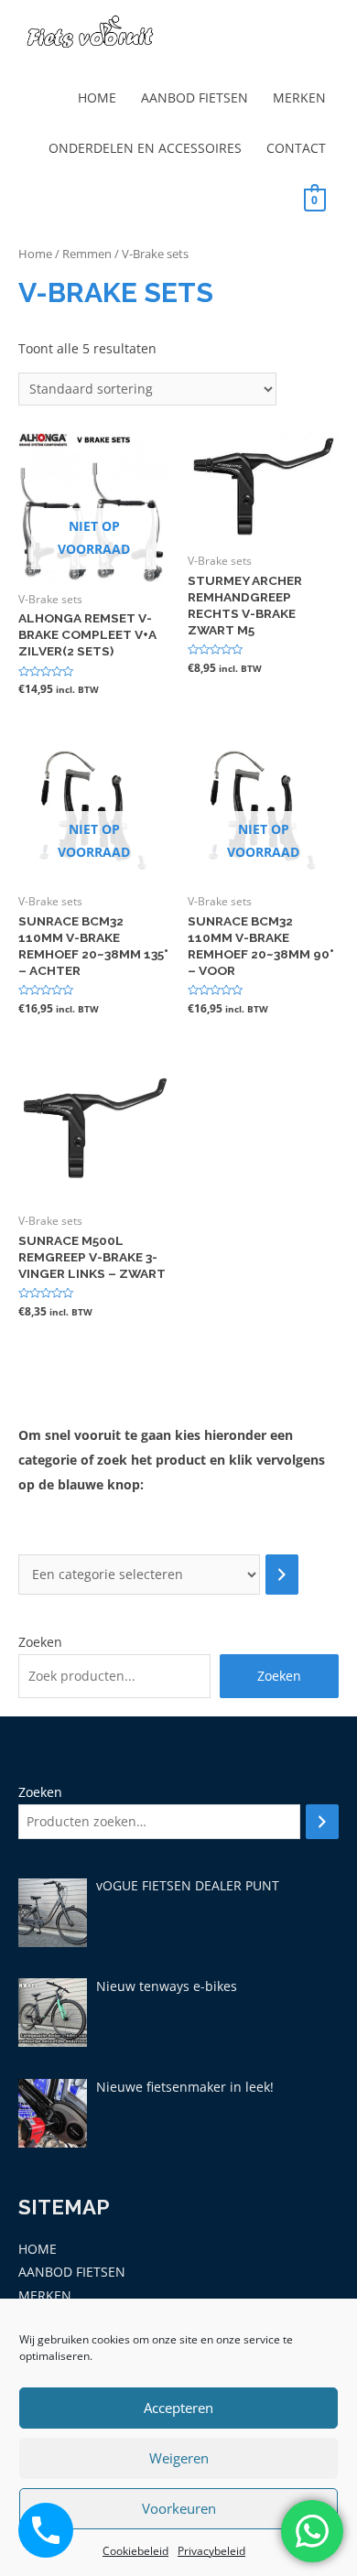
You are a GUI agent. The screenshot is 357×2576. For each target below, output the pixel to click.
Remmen (87, 254)
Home (35, 254)
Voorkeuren (179, 2508)
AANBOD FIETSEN (195, 97)
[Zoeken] (322, 1822)
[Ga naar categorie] (282, 1575)
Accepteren (178, 2408)
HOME (97, 97)
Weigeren (179, 2458)
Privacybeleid (211, 2551)
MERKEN (299, 97)
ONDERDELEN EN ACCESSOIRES (145, 148)
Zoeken (40, 1642)
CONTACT (296, 148)
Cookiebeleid (135, 2551)
